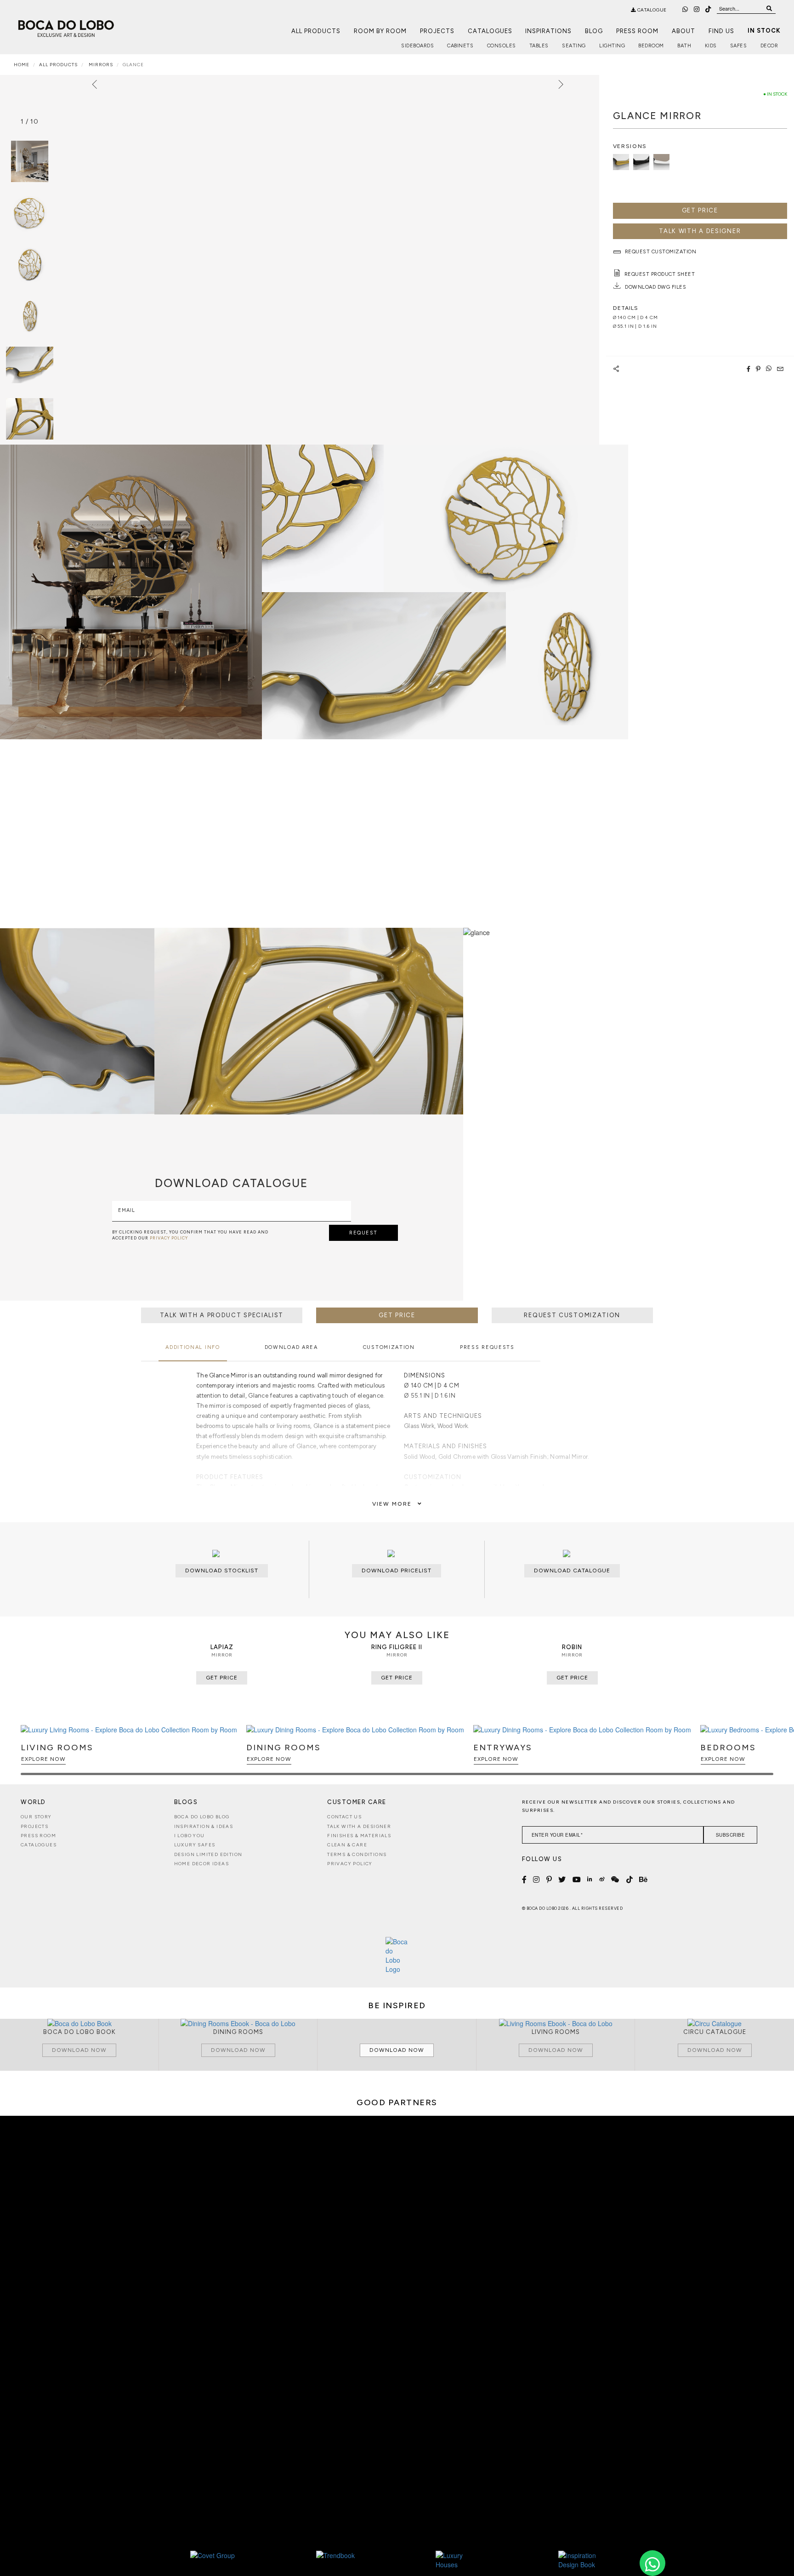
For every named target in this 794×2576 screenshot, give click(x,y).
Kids (711, 46)
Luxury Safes (195, 1845)
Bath (684, 46)
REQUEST (363, 1233)
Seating (574, 46)
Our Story (36, 1817)
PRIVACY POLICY (169, 1238)
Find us (721, 31)
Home (22, 65)
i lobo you (190, 1836)
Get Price (700, 210)
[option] (30, 213)
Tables (539, 46)
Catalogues (490, 31)
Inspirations (548, 31)
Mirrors (100, 65)
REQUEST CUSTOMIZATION (572, 1315)
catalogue (651, 10)
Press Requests (487, 1347)
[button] (765, 1754)
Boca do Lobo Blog (202, 1817)
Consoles (502, 46)
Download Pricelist (397, 1571)
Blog (594, 31)
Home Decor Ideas (201, 1864)
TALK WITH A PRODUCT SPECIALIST (222, 1315)
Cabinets (460, 46)
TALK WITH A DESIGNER (700, 231)
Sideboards (417, 46)
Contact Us (344, 1817)
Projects (437, 31)
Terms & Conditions (357, 1854)
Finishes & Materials (359, 1836)
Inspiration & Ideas (204, 1826)
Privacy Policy (350, 1864)
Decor (769, 46)
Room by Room (380, 31)
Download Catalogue (572, 1571)
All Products (316, 31)
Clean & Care (347, 1845)
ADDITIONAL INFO (193, 1347)
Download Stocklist (222, 1571)
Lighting (612, 46)
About (683, 31)
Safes (739, 46)
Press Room (637, 31)
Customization (389, 1347)
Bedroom (651, 46)
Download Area (291, 1347)
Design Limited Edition (208, 1854)
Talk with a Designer (359, 1826)
